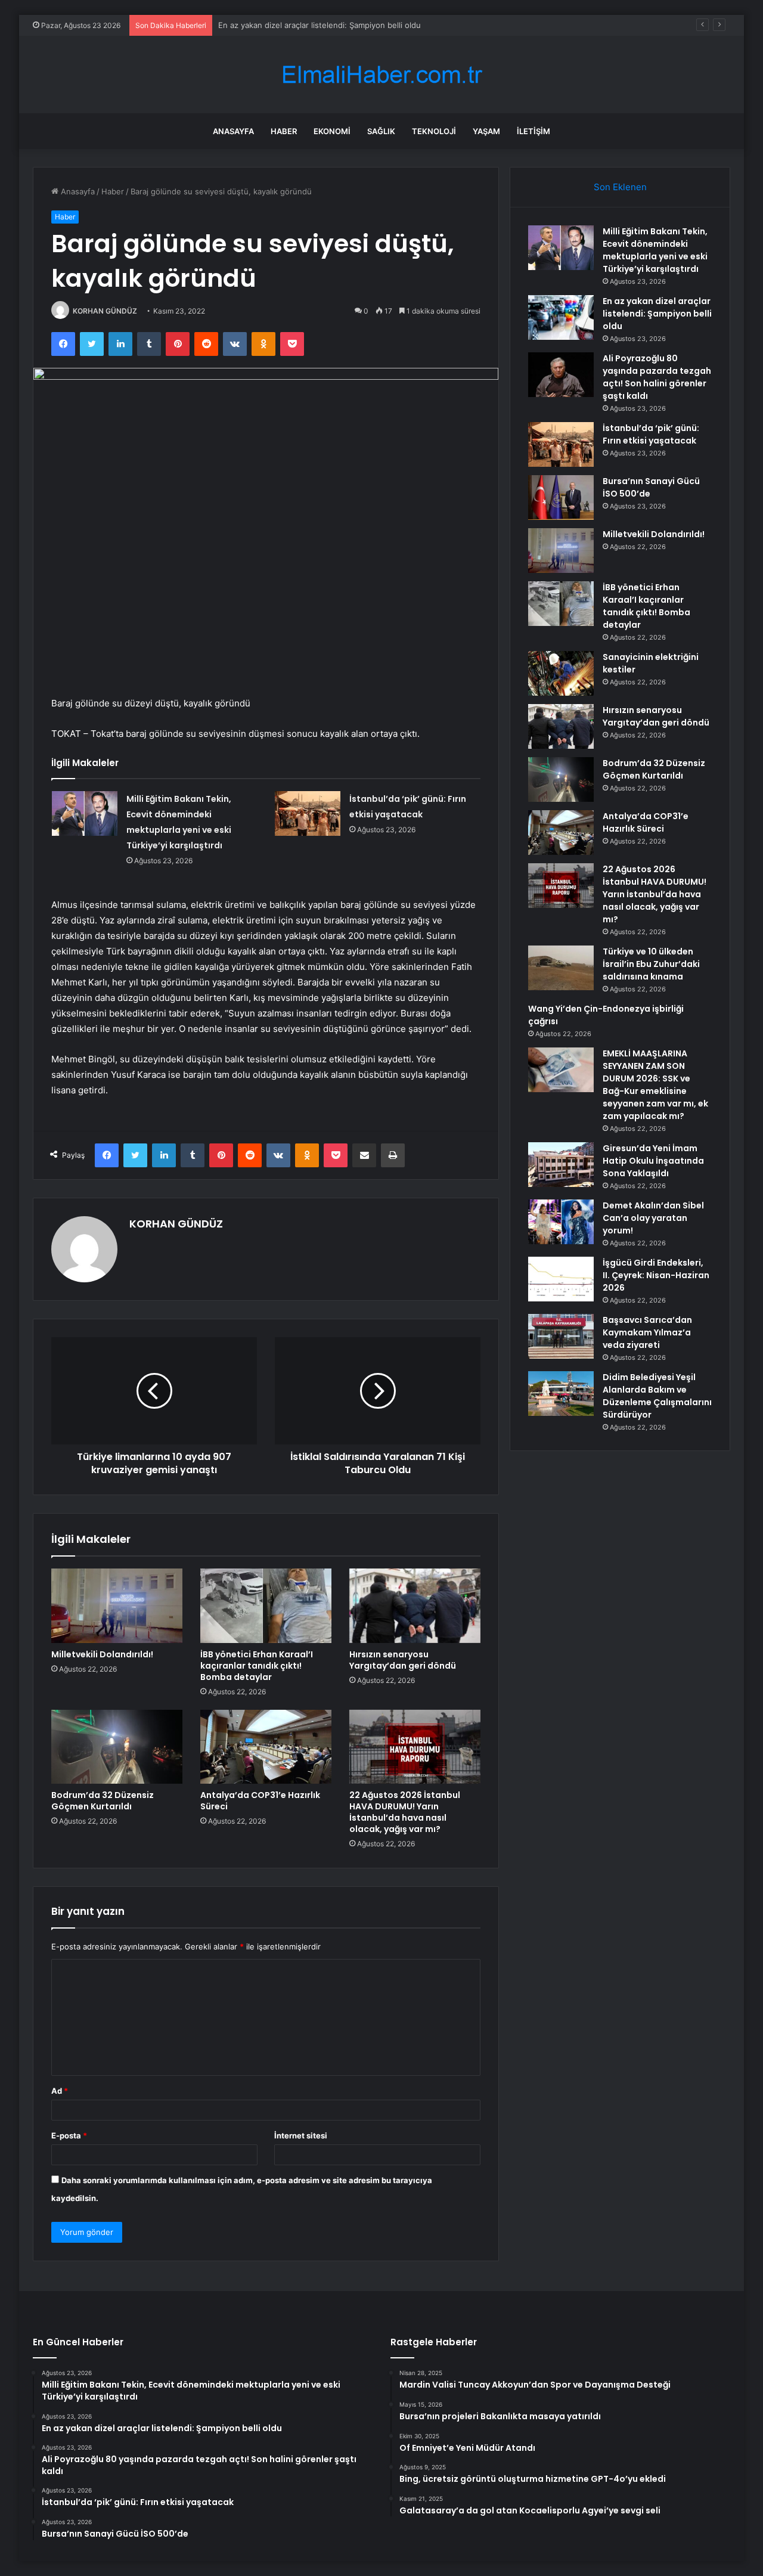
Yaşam (486, 131)
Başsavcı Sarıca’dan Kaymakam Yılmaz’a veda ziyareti (647, 1332)
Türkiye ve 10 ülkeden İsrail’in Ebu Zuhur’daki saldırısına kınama (651, 964)
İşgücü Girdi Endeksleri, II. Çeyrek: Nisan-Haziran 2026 (656, 1275)
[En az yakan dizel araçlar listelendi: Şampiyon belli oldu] (561, 317)
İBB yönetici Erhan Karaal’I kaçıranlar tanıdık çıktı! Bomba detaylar (257, 1666)
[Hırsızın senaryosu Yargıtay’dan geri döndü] (415, 1605)
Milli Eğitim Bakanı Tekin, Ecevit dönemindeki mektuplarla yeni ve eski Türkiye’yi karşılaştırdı (655, 250)
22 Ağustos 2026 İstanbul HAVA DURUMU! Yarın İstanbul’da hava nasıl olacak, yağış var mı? (405, 1812)
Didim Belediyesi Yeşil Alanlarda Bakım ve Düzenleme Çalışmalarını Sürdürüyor (657, 1396)
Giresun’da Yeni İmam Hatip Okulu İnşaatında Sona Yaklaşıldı (653, 1161)
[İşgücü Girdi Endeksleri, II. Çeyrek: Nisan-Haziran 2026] (561, 1279)
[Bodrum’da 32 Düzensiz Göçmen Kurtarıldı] (117, 1747)
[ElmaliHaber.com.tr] (381, 75)
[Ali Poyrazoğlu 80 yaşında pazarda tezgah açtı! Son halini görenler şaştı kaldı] (561, 375)
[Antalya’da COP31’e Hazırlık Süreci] (266, 1747)
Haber (284, 131)
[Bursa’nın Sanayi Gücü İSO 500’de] (561, 497)
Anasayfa (233, 131)
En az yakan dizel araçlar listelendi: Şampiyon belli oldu (657, 314)
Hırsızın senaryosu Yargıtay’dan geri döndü (403, 1660)
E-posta (69, 2135)
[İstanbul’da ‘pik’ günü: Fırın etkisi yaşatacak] (308, 813)
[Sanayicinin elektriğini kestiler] (561, 673)
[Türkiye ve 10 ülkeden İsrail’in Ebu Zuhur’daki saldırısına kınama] (561, 968)
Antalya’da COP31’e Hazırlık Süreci (260, 1801)
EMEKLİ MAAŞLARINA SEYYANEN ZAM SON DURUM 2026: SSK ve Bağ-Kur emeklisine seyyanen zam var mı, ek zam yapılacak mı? (655, 1085)
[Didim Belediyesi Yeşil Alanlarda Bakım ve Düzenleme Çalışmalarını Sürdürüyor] (561, 1394)
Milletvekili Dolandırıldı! (102, 1654)
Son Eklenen (620, 187)
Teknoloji (434, 131)
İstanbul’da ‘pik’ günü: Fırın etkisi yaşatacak (651, 434)
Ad (60, 2091)
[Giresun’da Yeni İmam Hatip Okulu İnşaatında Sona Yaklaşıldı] (561, 1165)
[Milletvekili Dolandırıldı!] (117, 1605)
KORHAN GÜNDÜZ (105, 311)
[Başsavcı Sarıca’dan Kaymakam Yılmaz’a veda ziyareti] (561, 1336)
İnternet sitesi (301, 2135)
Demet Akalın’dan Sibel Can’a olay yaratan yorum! (653, 1218)
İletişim (534, 131)
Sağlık (381, 131)
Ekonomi (332, 131)
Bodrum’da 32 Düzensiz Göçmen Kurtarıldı (103, 1801)
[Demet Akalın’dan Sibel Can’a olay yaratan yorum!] (561, 1222)
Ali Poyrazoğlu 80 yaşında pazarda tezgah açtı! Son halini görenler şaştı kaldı (657, 377)
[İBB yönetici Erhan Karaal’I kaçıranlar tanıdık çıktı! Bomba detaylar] (266, 1605)
